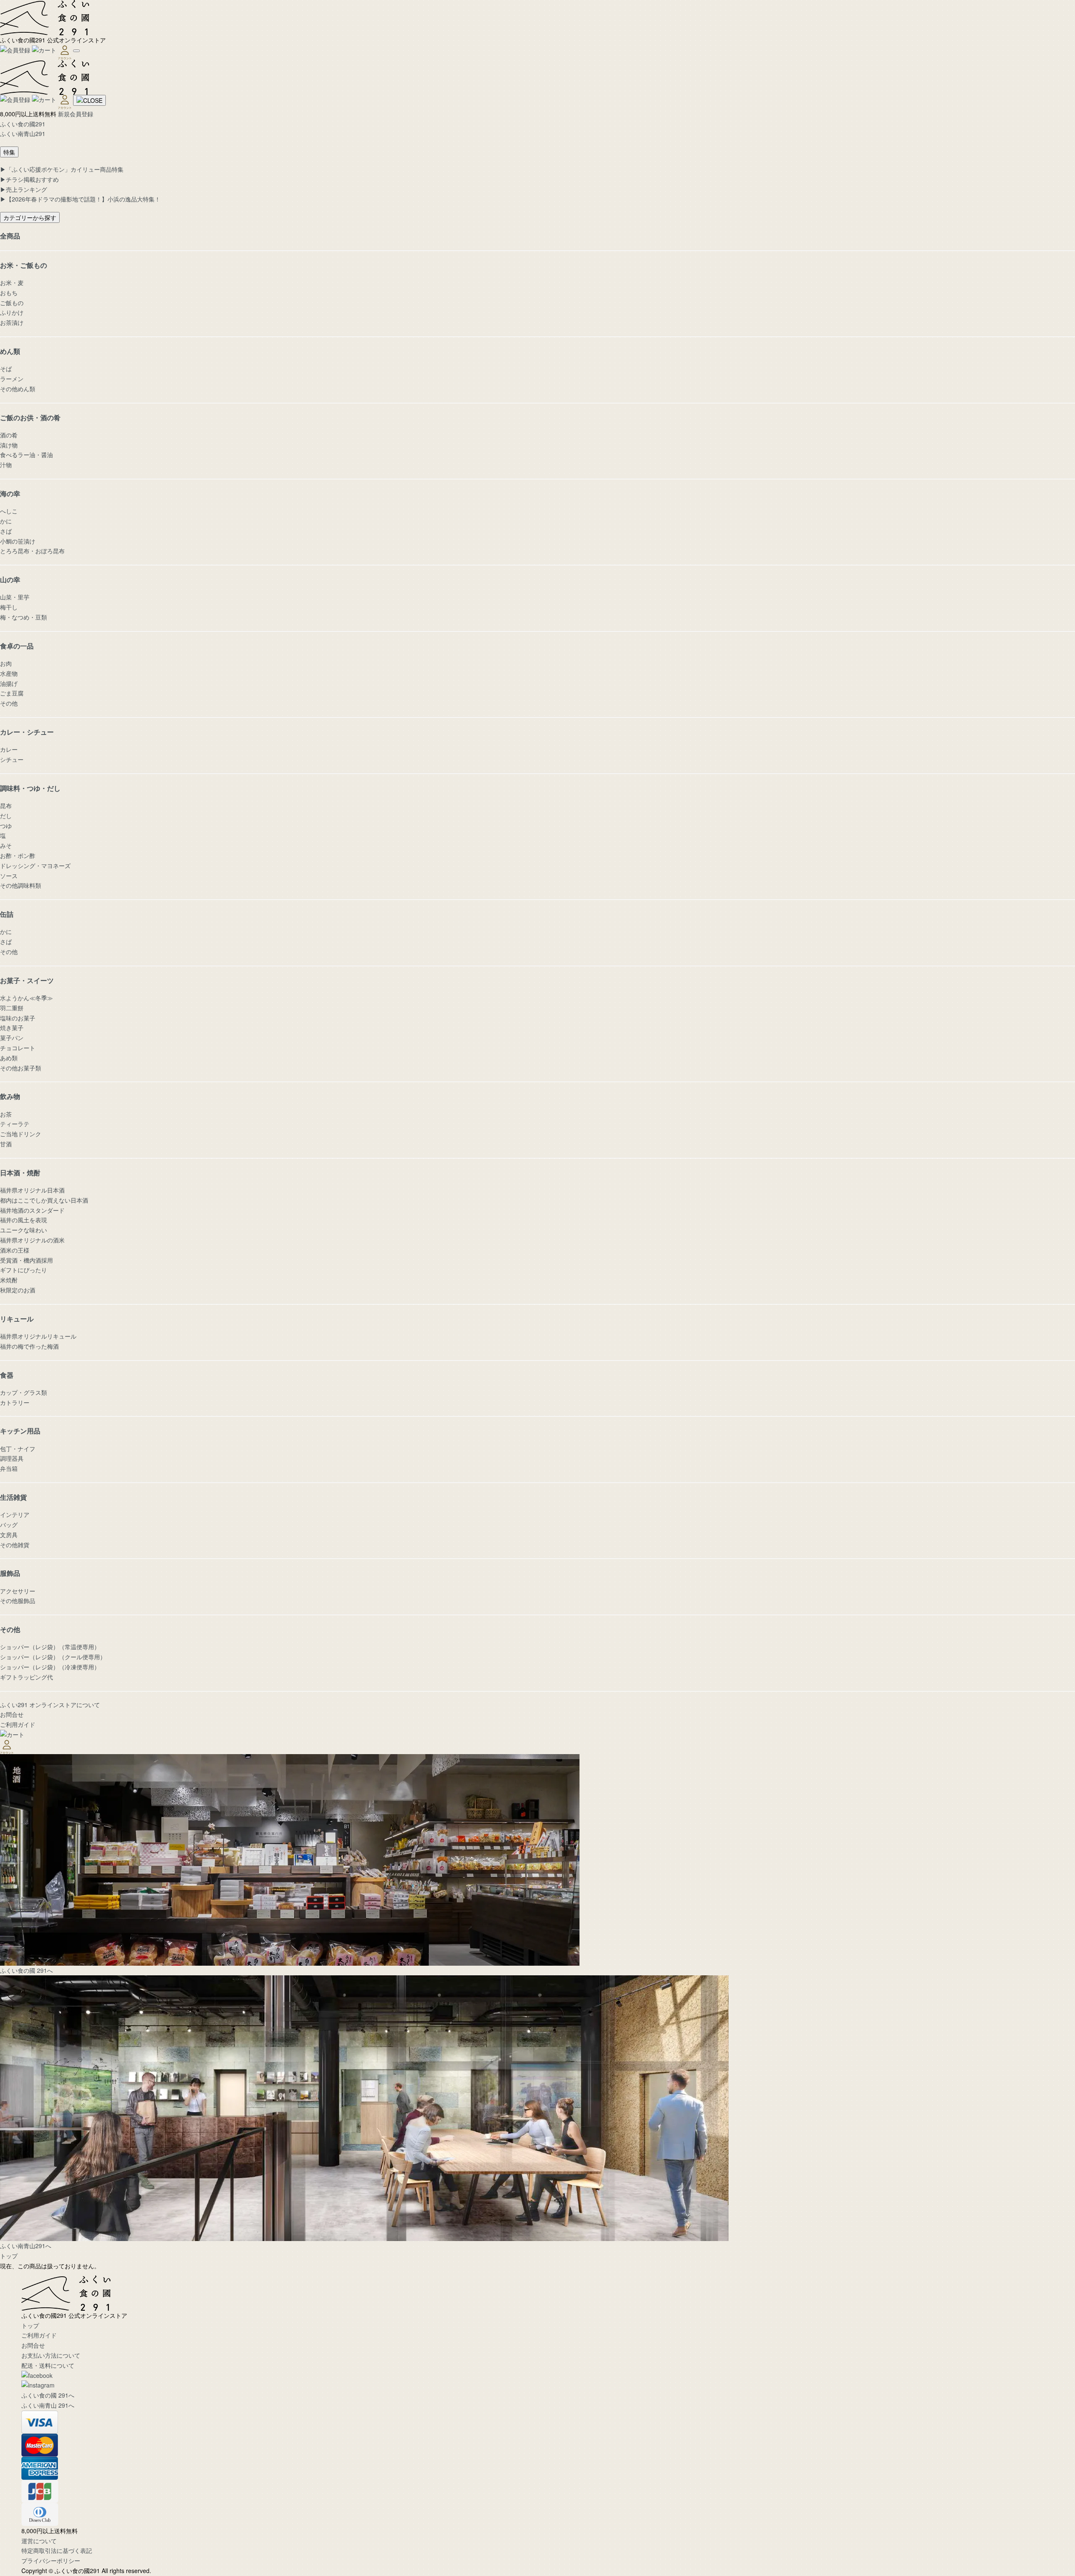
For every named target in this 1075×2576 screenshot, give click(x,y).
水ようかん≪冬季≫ (26, 998)
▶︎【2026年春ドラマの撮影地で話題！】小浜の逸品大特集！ (80, 199)
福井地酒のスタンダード (32, 1210)
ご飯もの (12, 303)
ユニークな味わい (24, 1230)
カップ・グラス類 (24, 1392)
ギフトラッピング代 (26, 1677)
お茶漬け (12, 322)
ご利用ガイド (18, 1724)
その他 (9, 703)
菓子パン (12, 1038)
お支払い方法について (51, 2355)
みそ (6, 845)
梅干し (9, 607)
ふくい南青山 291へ (48, 2405)
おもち (9, 293)
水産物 (9, 673)
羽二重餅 (12, 1008)
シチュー (12, 759)
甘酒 (6, 1144)
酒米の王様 (15, 1250)
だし (6, 816)
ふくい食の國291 (23, 124)
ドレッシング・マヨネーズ (35, 866)
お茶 (6, 1114)
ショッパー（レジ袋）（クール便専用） (53, 1657)
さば (6, 531)
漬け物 (9, 445)
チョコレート (18, 1048)
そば (6, 369)
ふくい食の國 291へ (48, 2395)
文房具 (9, 1535)
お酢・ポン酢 (18, 855)
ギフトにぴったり (24, 1270)
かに (6, 521)
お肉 (6, 663)
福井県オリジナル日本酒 (32, 1190)
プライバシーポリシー (51, 2560)
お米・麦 (12, 282)
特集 (9, 152)
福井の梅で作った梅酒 (29, 1346)
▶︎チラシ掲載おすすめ (29, 179)
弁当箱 (9, 1468)
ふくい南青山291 (23, 133)
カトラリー (15, 1402)
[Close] (89, 100)
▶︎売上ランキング (24, 189)
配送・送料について (48, 2365)
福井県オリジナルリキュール (38, 1336)
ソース (9, 876)
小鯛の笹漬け (18, 541)
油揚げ (9, 683)
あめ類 (9, 1058)
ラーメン (12, 379)
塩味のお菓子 (18, 1018)
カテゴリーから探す (30, 217)
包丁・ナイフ (18, 1449)
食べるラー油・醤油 (26, 455)
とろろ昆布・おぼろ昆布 (32, 551)
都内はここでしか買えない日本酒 (44, 1200)
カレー (9, 749)
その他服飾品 (18, 1601)
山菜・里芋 (15, 597)
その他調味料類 (21, 885)
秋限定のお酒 (18, 1290)
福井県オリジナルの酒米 (32, 1240)
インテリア (15, 1514)
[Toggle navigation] (76, 51)
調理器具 (12, 1458)
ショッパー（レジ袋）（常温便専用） (50, 1647)
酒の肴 (9, 435)
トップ (9, 2256)
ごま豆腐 (12, 693)
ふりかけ (12, 312)
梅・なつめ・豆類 (24, 617)
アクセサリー (18, 1591)
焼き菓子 (12, 1028)
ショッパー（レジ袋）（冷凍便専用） (50, 1667)
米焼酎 (9, 1280)
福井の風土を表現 (24, 1220)
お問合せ (12, 1714)
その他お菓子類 (21, 1068)
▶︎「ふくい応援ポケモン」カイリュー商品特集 (62, 169)
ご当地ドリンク (21, 1134)
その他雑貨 (15, 1545)
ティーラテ (15, 1124)
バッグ (9, 1525)
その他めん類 (18, 389)
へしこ (9, 511)
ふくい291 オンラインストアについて (50, 1705)
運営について (39, 2541)
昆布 (6, 805)
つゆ (6, 826)
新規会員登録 (76, 114)
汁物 (6, 465)
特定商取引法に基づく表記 (57, 2550)
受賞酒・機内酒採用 (26, 1260)
